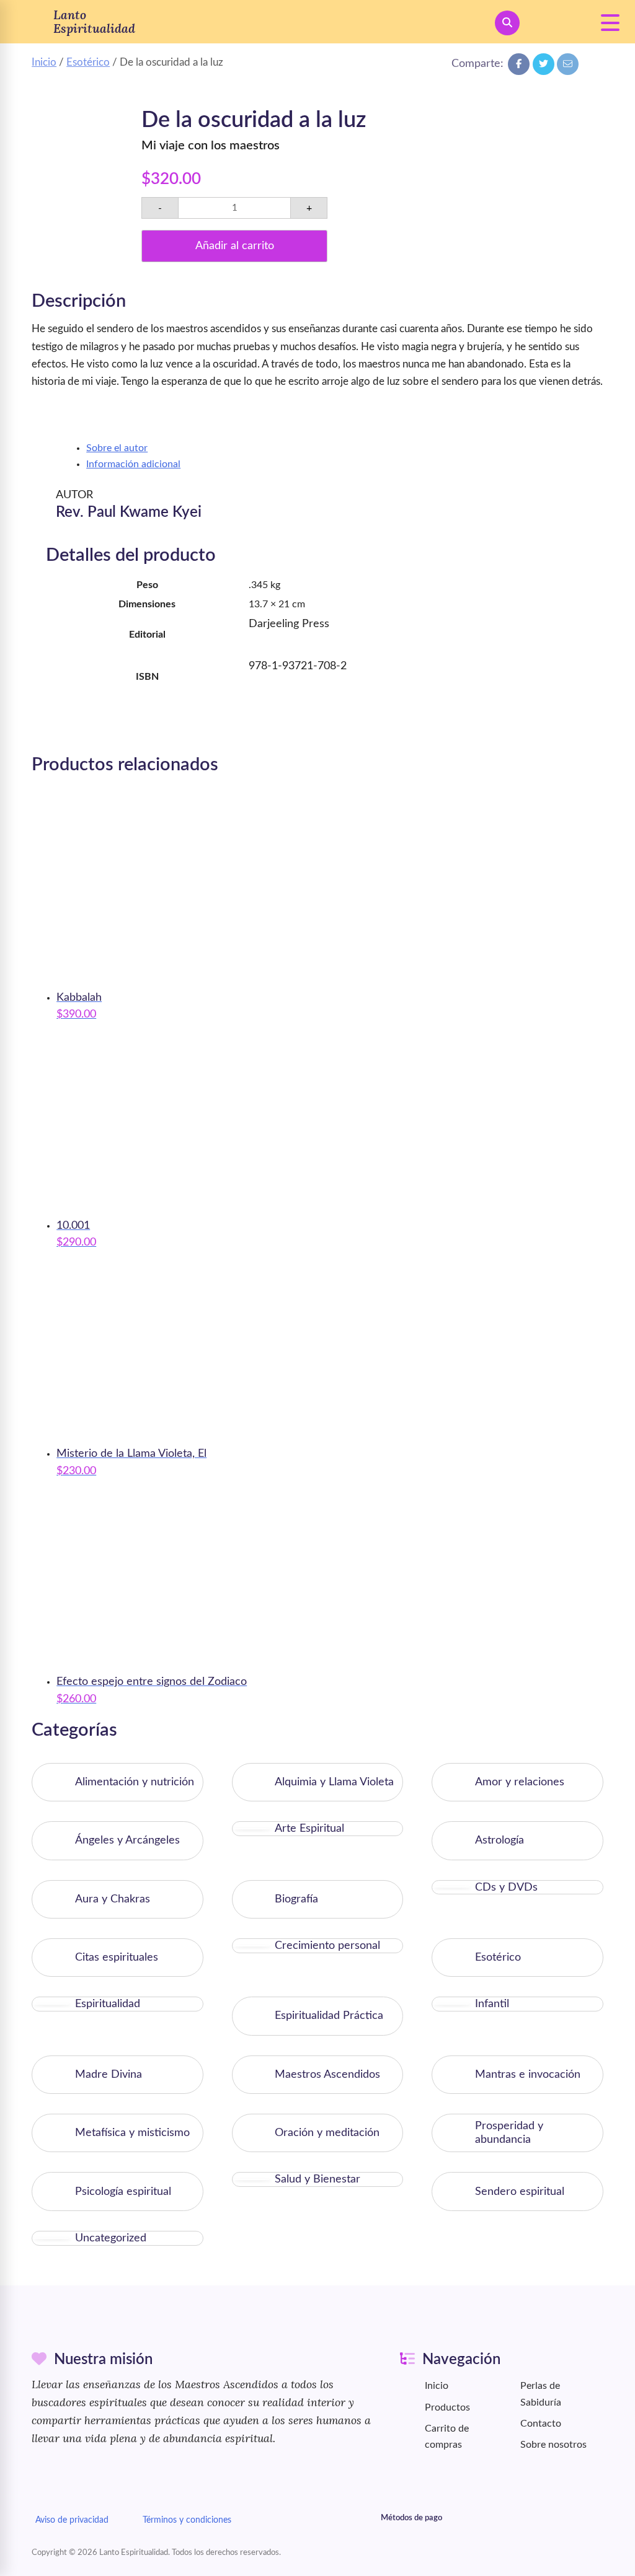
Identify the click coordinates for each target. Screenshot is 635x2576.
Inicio (44, 62)
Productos (447, 2407)
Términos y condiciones (187, 2520)
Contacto (541, 2424)
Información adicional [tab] (133, 464)
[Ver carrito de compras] (554, 23)
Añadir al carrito (235, 246)
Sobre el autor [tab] (117, 448)
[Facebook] (519, 64)
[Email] (568, 64)
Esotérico (88, 62)
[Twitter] (544, 64)
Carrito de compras (447, 2437)
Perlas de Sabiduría (541, 2394)
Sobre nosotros (553, 2445)
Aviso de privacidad (72, 2520)
